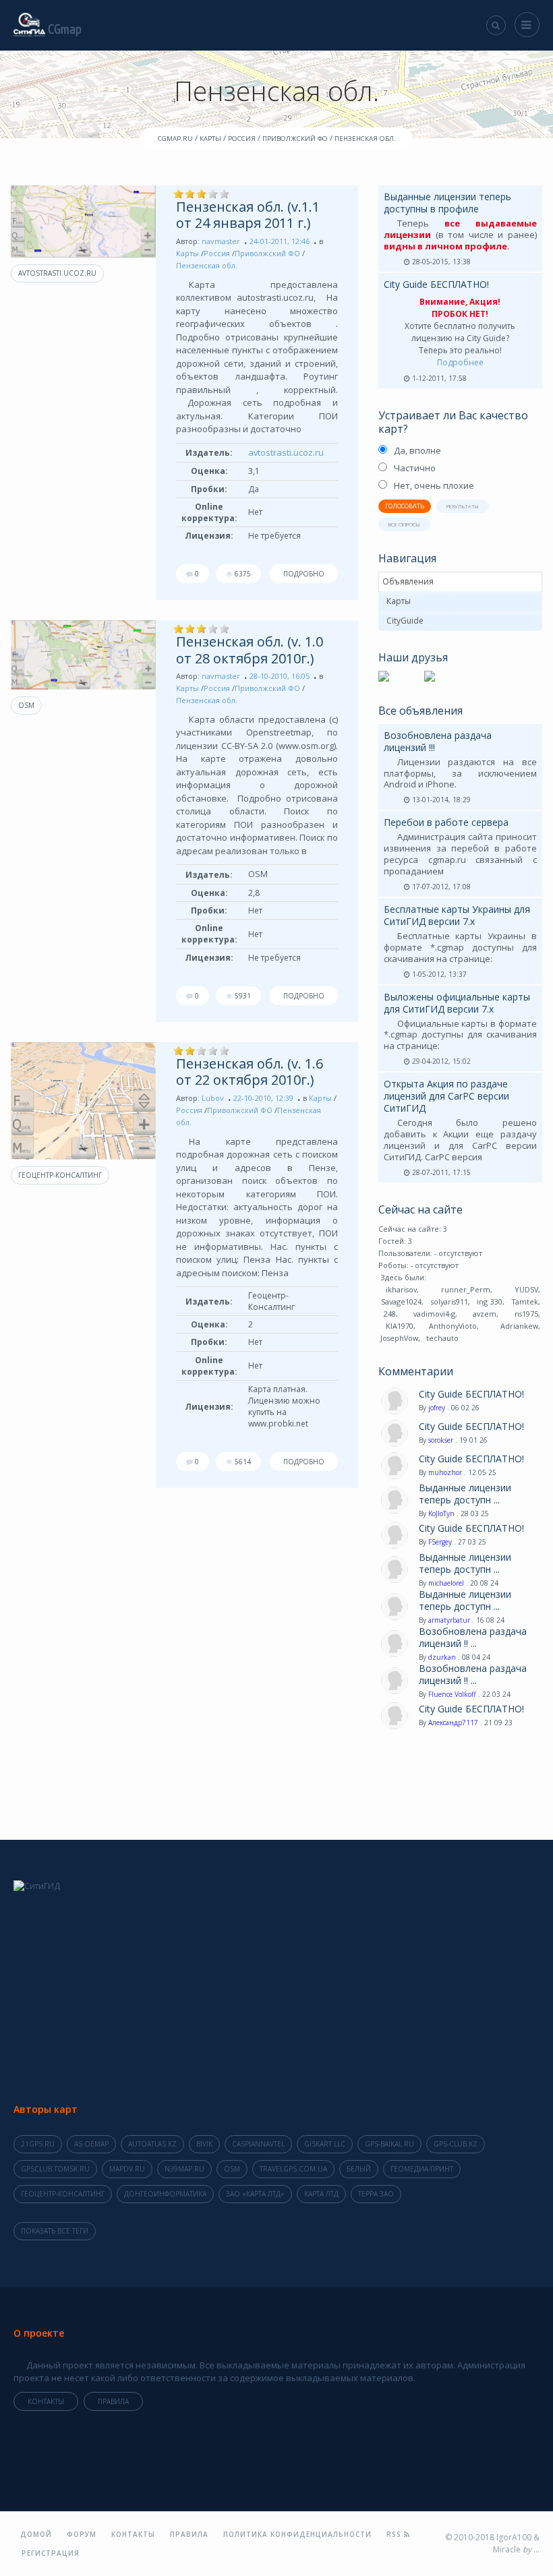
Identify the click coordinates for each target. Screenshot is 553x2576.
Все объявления (420, 711)
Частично (415, 468)
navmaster (221, 241)
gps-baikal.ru (389, 2144)
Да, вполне (417, 450)
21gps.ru (38, 2144)
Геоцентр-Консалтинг (60, 1175)
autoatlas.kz (152, 2144)
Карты (187, 253)
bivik (204, 2144)
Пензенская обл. (207, 265)
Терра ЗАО (376, 2194)
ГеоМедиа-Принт (422, 2169)
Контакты (46, 2401)
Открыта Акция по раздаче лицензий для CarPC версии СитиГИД (446, 1096)
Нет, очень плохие (434, 485)
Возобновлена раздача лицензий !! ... (473, 1638)
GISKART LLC (325, 2144)
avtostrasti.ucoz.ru (57, 273)
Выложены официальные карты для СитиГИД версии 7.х (457, 1003)
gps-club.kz (456, 2144)
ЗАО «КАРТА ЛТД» (255, 2194)
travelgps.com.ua (293, 2169)
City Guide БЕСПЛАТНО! (436, 284)
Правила (113, 2401)
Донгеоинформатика (165, 2194)
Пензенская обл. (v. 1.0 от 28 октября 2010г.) (250, 650)
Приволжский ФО (267, 253)
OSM (26, 705)
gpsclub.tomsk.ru (55, 2169)
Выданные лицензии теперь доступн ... (465, 1494)
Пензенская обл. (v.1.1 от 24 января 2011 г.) (248, 215)
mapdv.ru (127, 2169)
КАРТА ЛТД (321, 2194)
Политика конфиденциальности (297, 2534)
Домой (36, 2534)
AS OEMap (91, 2144)
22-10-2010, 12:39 (263, 1098)
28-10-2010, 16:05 (280, 676)
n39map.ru (184, 2169)
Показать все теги (55, 2231)
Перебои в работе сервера (446, 822)
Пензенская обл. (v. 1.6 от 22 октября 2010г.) (250, 1072)
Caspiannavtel (258, 2144)
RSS (395, 2534)
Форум (82, 2534)
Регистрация (51, 2553)
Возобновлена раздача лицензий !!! (438, 741)
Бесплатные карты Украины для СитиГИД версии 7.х (457, 915)
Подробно (304, 574)
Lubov (213, 1098)
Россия (217, 253)
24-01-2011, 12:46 (280, 241)
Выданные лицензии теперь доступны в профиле (447, 203)
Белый (359, 2169)
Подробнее (460, 362)
